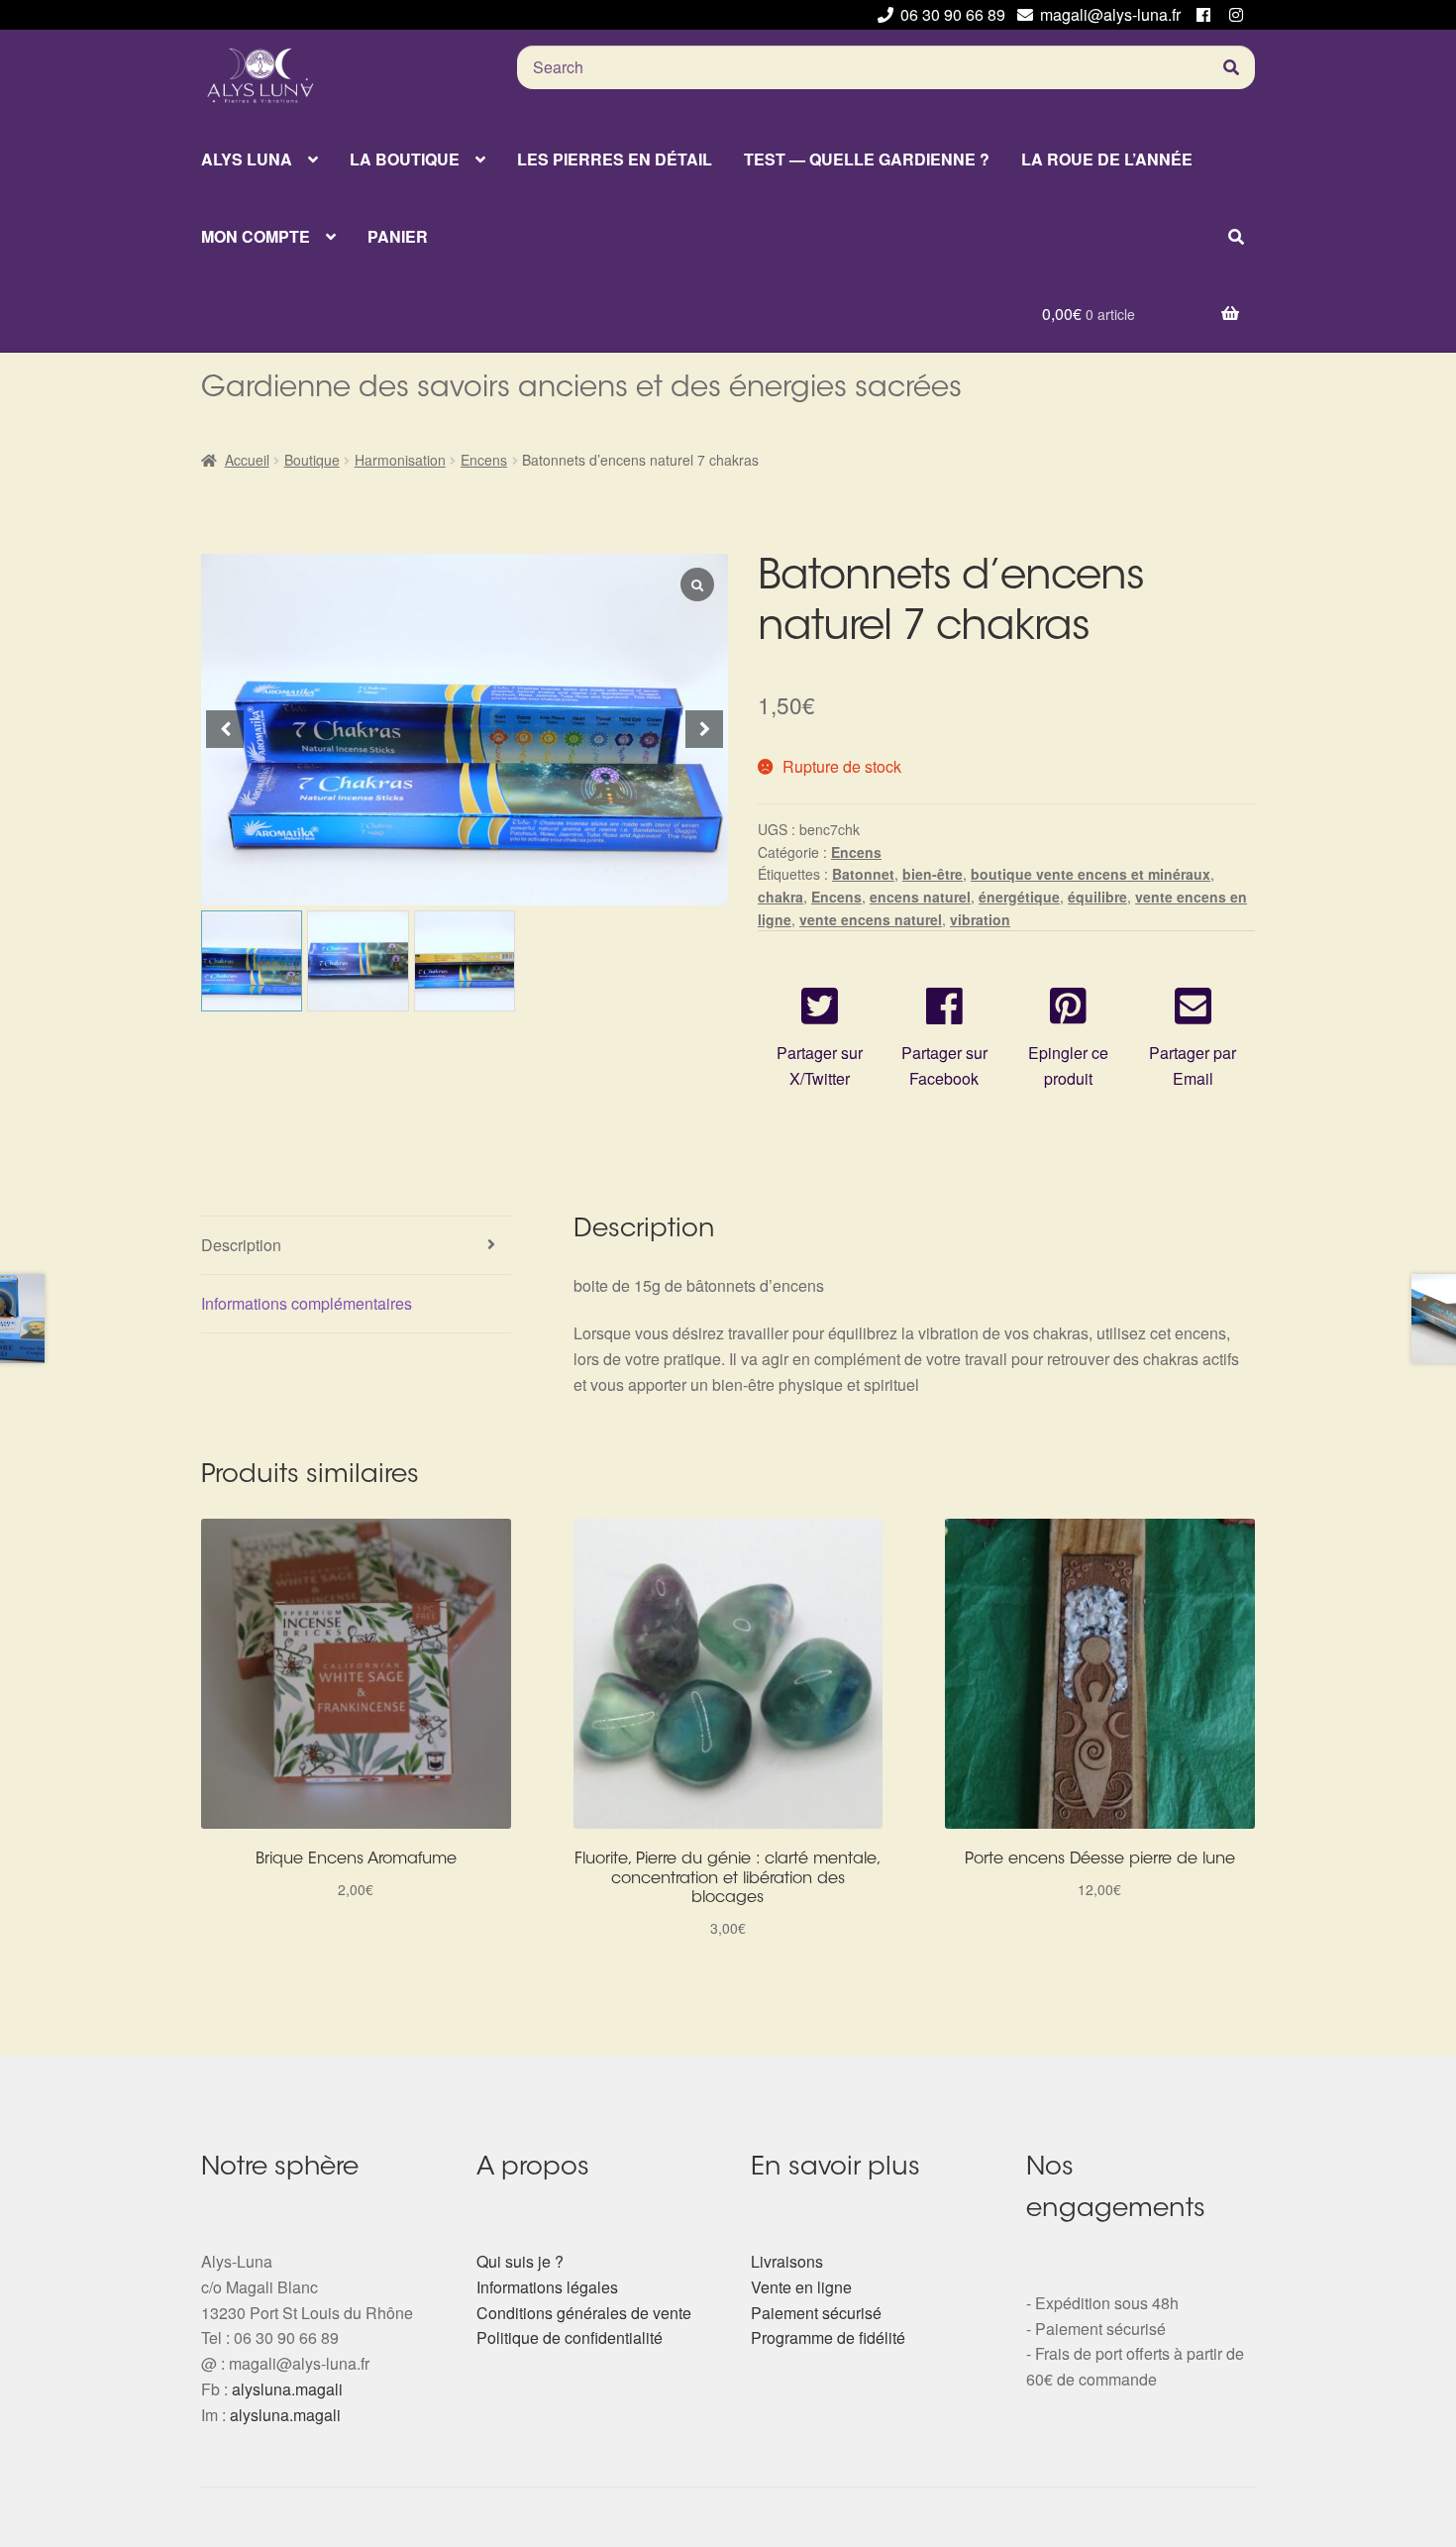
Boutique (312, 460)
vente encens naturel (871, 919)
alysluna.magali (287, 2389)
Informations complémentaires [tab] (307, 1303)
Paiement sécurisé (816, 2313)
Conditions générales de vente (584, 2313)
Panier (398, 236)
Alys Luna (247, 159)
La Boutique (405, 159)
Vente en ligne (801, 2287)
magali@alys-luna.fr (1110, 14)
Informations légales (547, 2287)
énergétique (1019, 897)
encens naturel (920, 897)
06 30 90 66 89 (953, 14)
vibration (980, 919)
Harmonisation (400, 460)
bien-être (933, 874)
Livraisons (787, 2261)
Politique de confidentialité (570, 2337)
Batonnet (863, 874)
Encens (484, 460)
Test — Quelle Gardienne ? (867, 159)
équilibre (1097, 897)
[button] (704, 729)
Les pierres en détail (615, 159)
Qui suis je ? (520, 2261)
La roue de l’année (1107, 159)
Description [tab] (241, 1245)
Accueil (247, 460)
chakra (780, 897)
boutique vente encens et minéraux (1091, 874)
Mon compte (256, 236)
